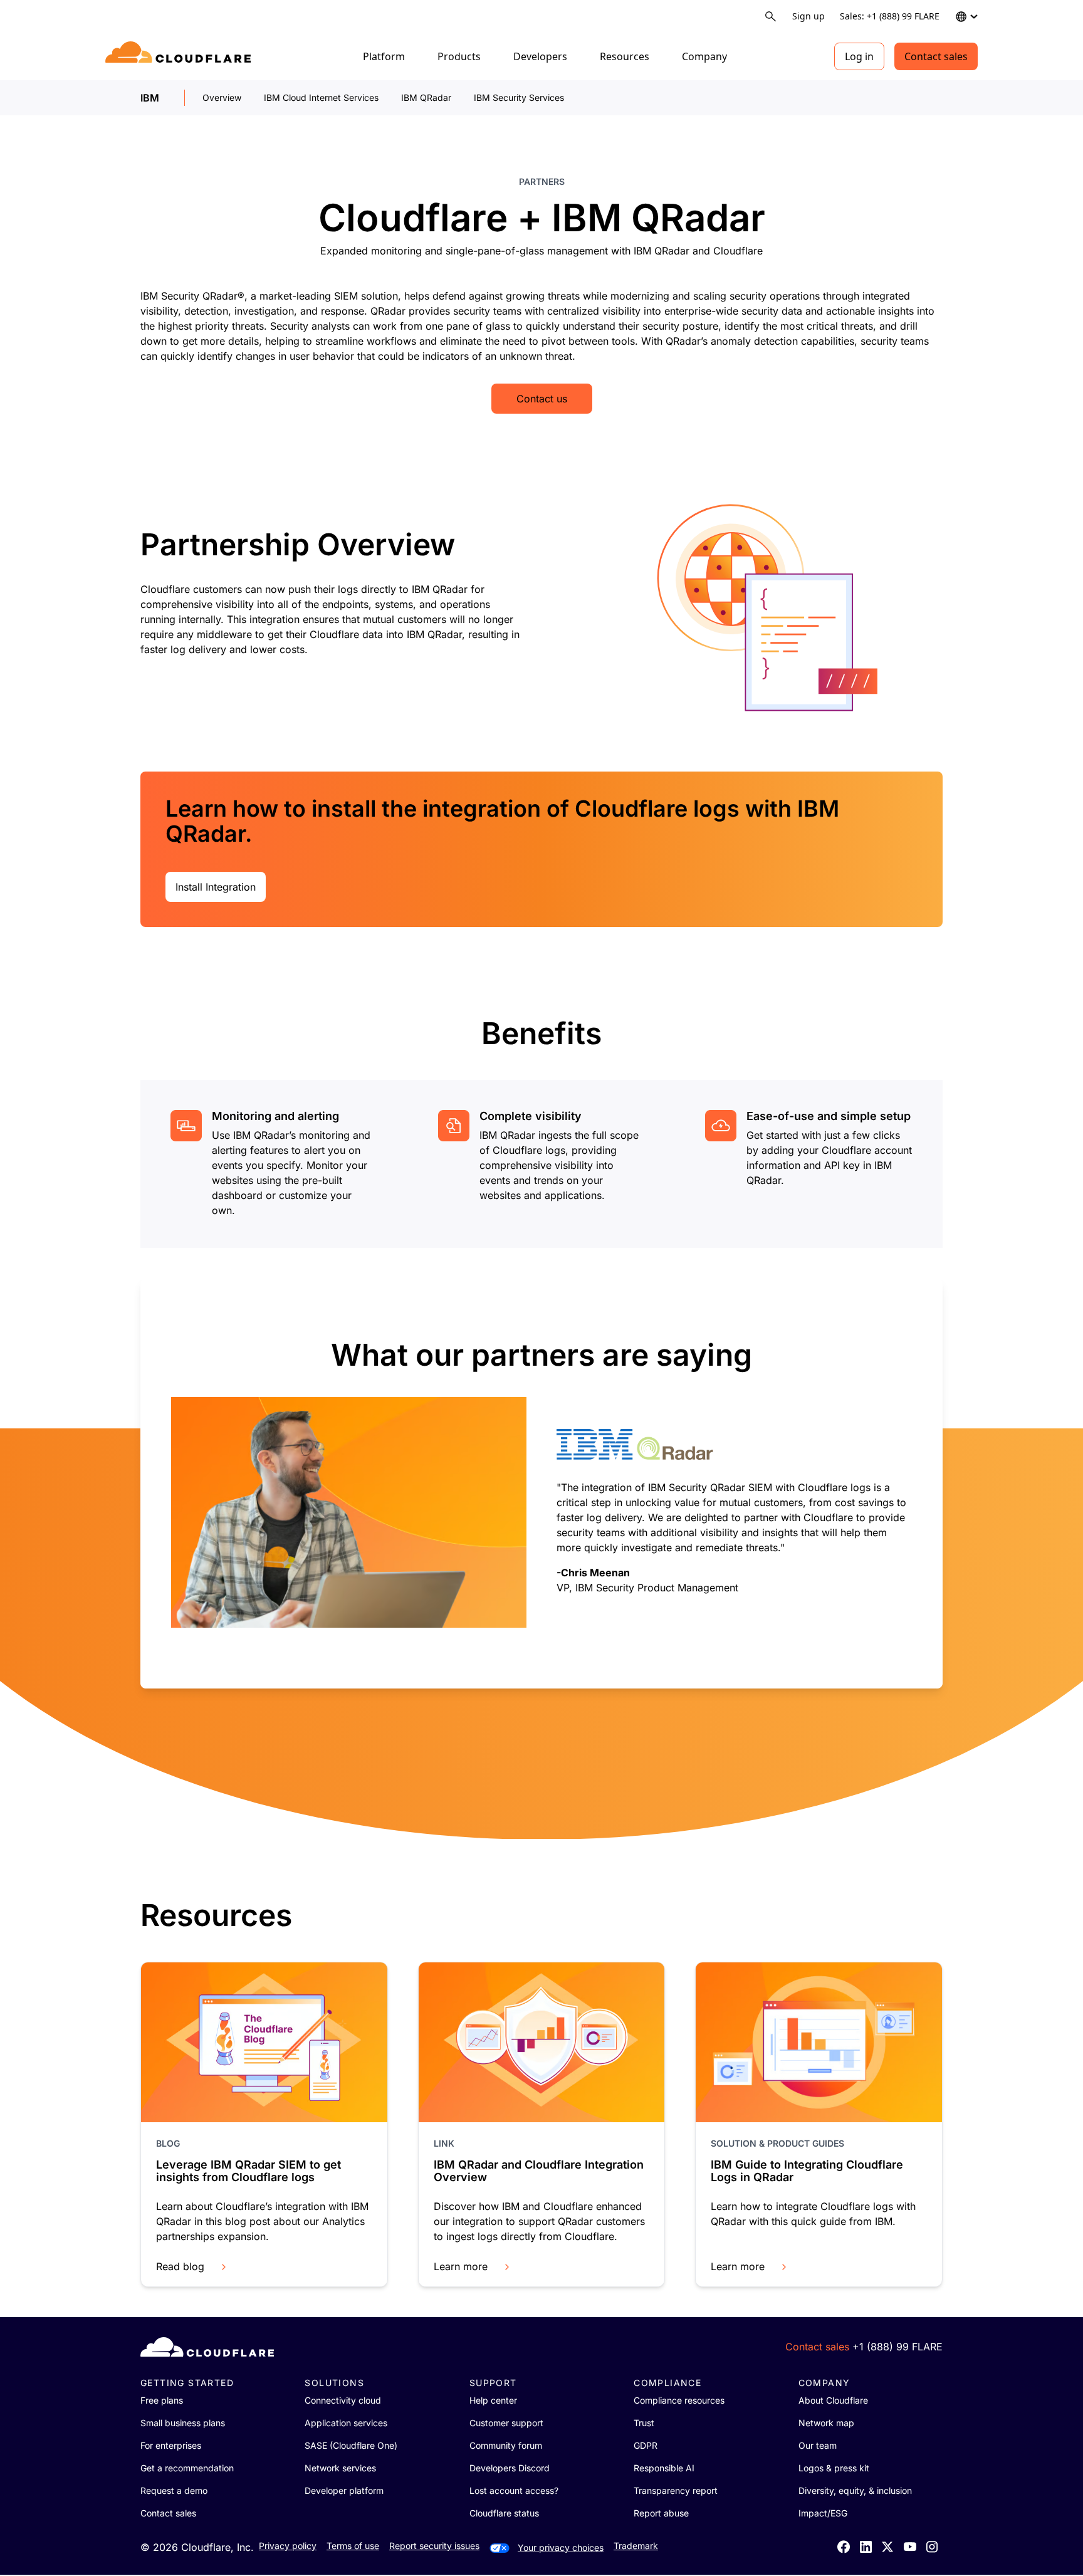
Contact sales (936, 56)
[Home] (180, 56)
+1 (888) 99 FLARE (897, 2347)
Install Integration (216, 887)
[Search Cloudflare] (771, 17)
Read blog (180, 2266)
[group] (541, 1483)
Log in (859, 56)
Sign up (808, 16)
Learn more (461, 2266)
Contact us (542, 399)
